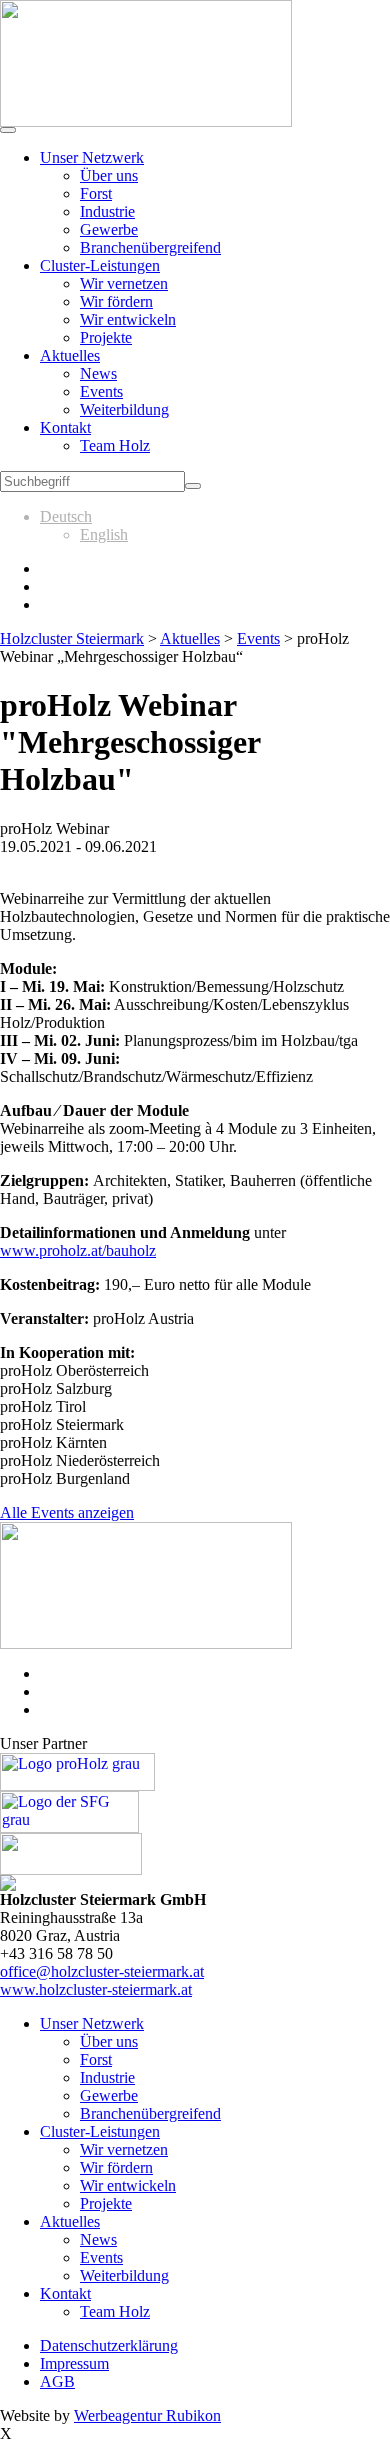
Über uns (109, 175)
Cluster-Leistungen (100, 265)
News (98, 373)
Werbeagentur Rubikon (147, 2415)
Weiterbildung (124, 409)
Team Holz (115, 445)
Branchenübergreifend (150, 247)
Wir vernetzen (124, 283)
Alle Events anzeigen (67, 1512)
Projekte (106, 337)
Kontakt (65, 427)
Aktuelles (70, 355)
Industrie (107, 211)
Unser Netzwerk (92, 157)
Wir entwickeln (128, 319)
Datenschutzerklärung (109, 2345)
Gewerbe (109, 229)
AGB (57, 2381)
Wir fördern (116, 301)
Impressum (74, 2363)
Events (101, 391)
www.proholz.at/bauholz (78, 1250)
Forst (96, 193)
